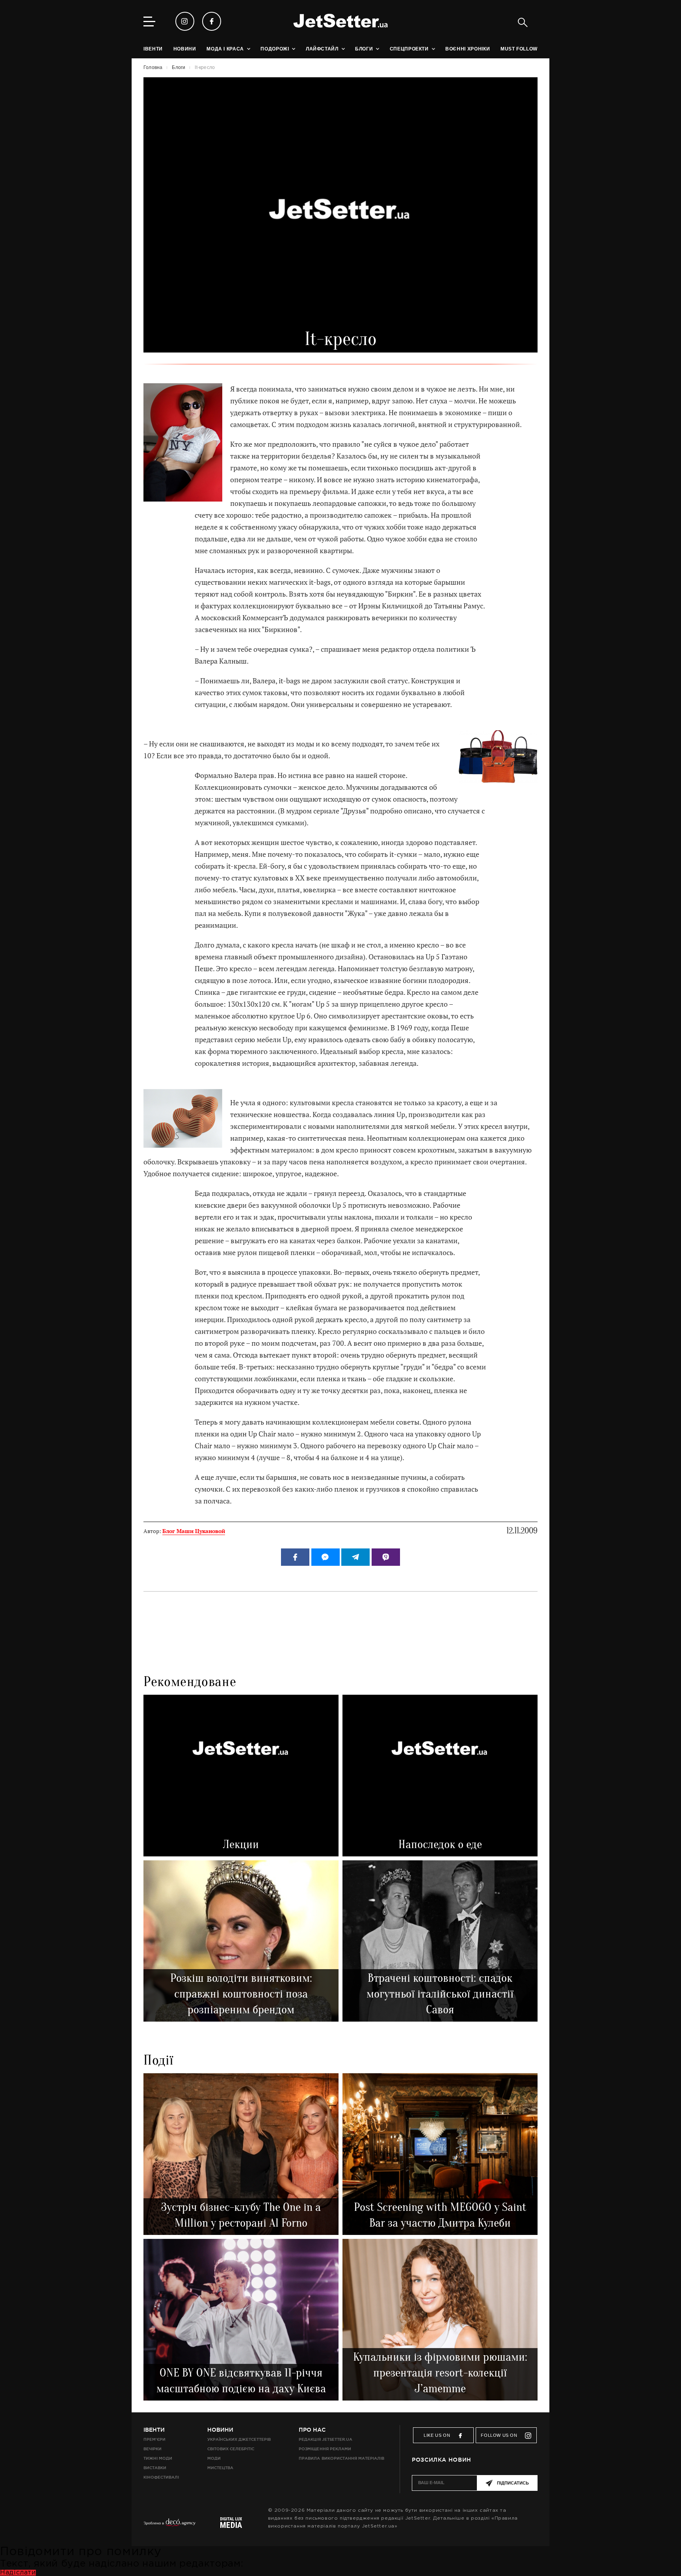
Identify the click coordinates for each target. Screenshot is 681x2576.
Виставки (155, 2468)
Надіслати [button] (18, 2573)
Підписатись (513, 2483)
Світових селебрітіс (231, 2449)
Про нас (312, 2430)
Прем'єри (154, 2439)
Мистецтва (220, 2468)
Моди (214, 2458)
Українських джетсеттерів (239, 2439)
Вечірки (153, 2449)
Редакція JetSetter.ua (325, 2439)
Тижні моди (158, 2458)
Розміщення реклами (325, 2449)
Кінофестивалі (161, 2477)
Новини (220, 2430)
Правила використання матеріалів (341, 2458)
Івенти (154, 2430)
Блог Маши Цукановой (194, 1531)
